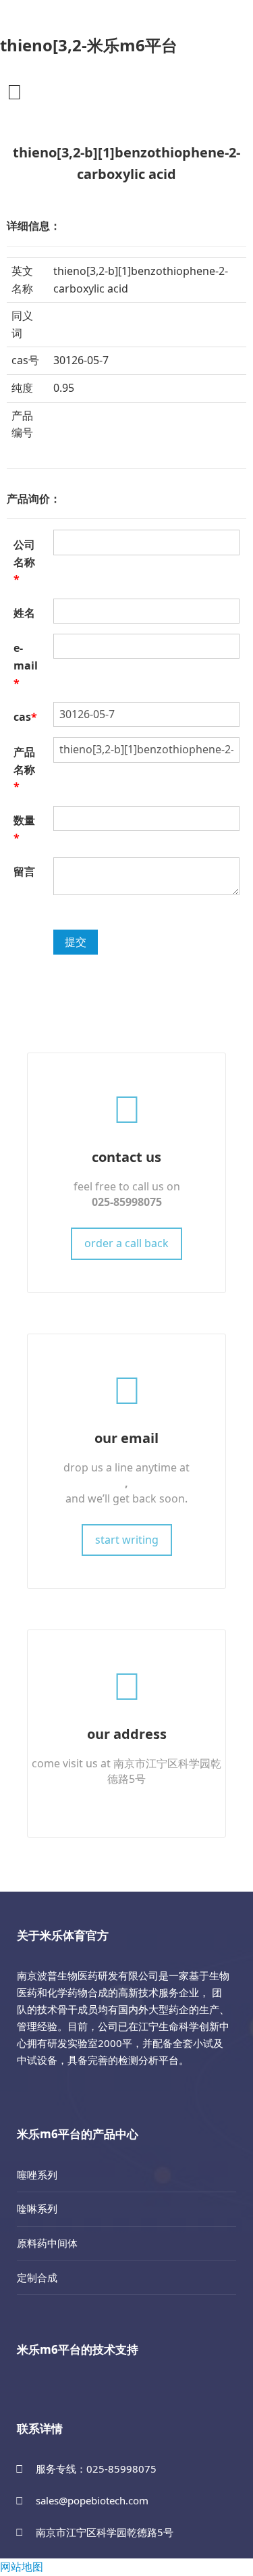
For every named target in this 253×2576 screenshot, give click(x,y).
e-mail (26, 665)
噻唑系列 (37, 2175)
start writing (127, 1540)
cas (25, 717)
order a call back (126, 1243)
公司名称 (24, 562)
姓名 (24, 613)
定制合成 (37, 2277)
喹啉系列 (37, 2208)
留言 (24, 872)
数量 (24, 829)
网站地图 (22, 2567)
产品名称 (24, 769)
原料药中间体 (47, 2243)
